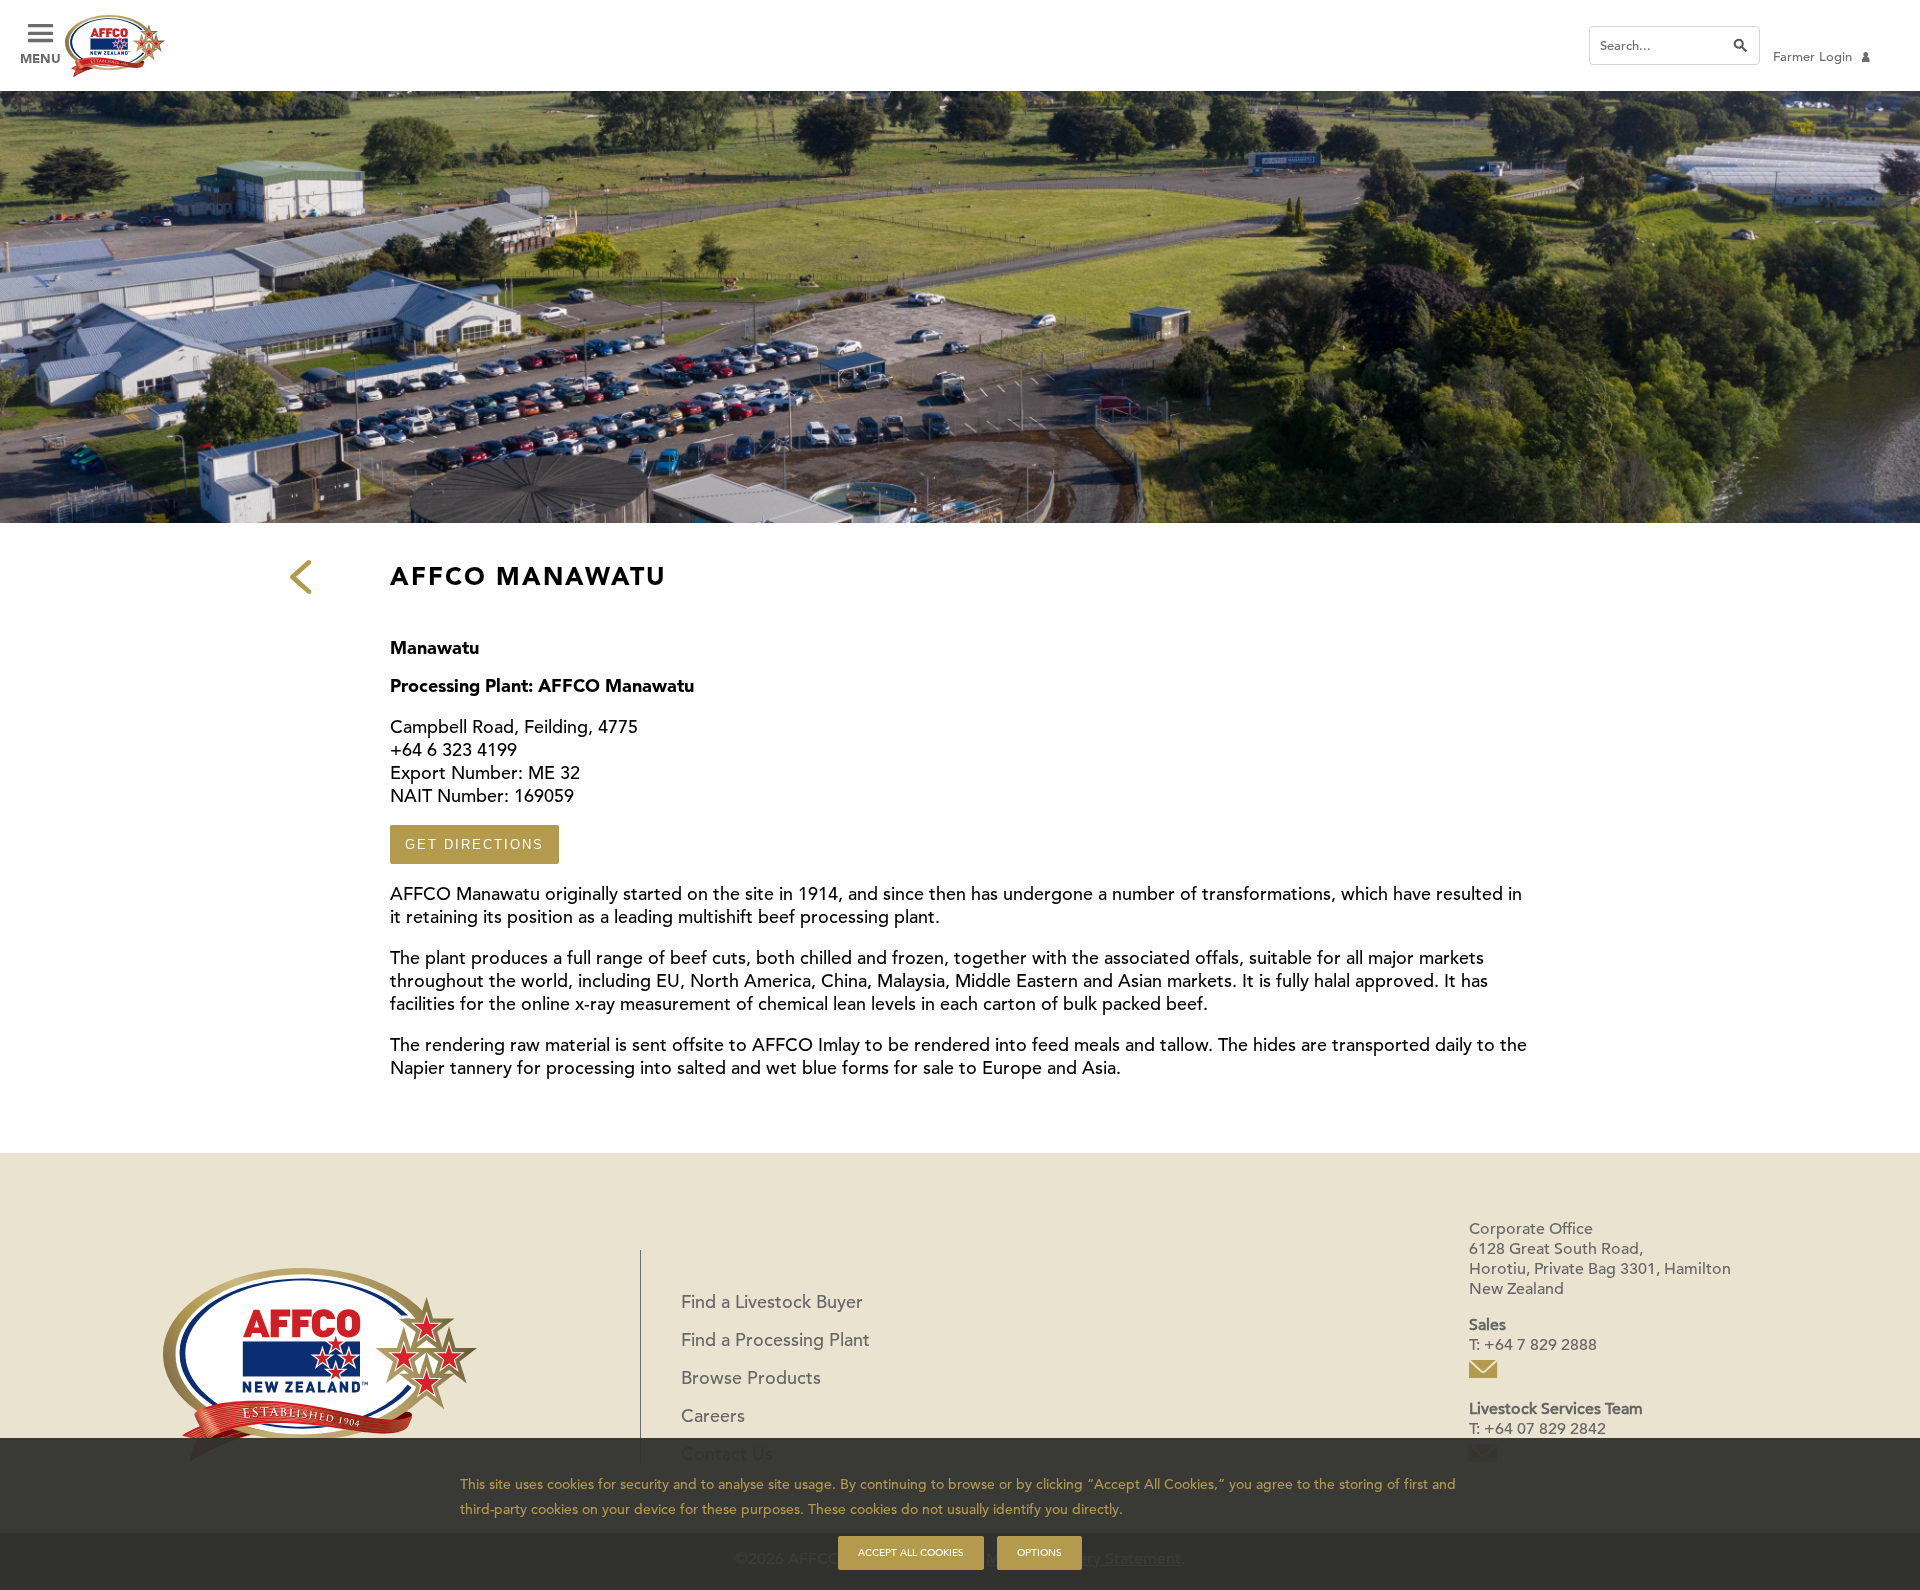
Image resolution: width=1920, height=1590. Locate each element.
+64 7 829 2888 (1540, 1345)
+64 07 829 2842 (1545, 1429)
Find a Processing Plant (775, 1339)
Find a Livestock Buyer (772, 1301)
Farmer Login (1812, 56)
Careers (713, 1415)
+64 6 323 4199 (453, 749)
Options (1039, 1552)
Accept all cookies (911, 1552)
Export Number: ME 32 (485, 772)
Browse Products (751, 1377)
